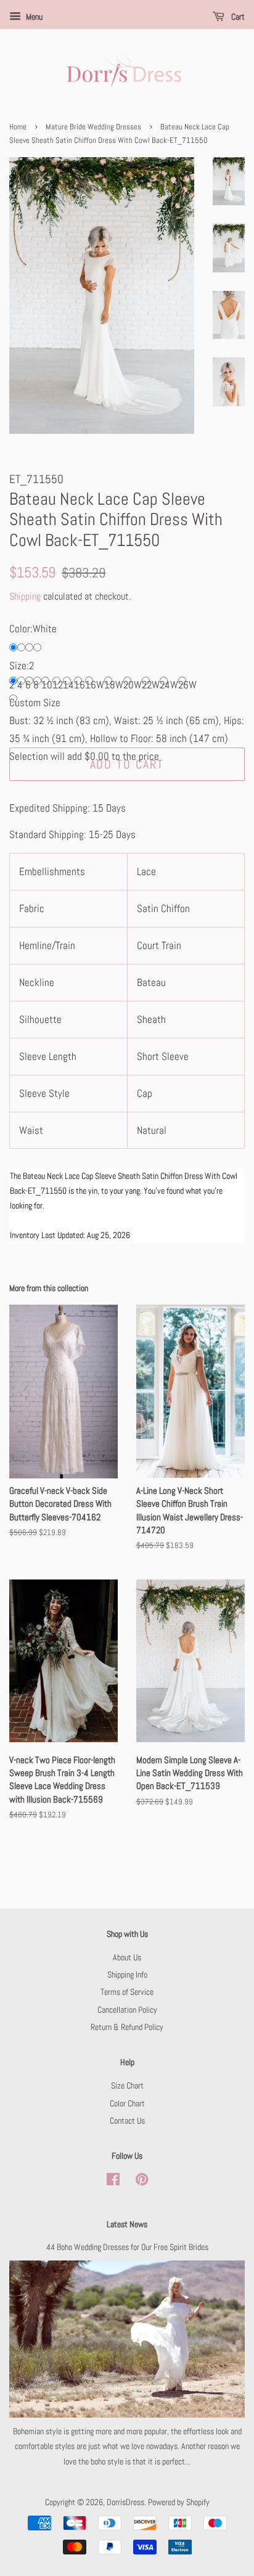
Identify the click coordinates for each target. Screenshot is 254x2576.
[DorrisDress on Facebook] (113, 2182)
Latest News (127, 2224)
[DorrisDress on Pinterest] (142, 2182)
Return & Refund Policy (127, 2027)
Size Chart (127, 2085)
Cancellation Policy (127, 2010)
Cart (237, 17)
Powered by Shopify (179, 2502)
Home (18, 127)
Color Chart (127, 2103)
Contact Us (127, 2121)
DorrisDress (125, 2502)
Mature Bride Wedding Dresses (93, 127)
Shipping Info (127, 1975)
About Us (127, 1957)
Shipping (25, 596)
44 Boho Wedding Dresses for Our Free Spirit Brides (127, 2247)
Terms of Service (127, 1992)
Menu (33, 17)
